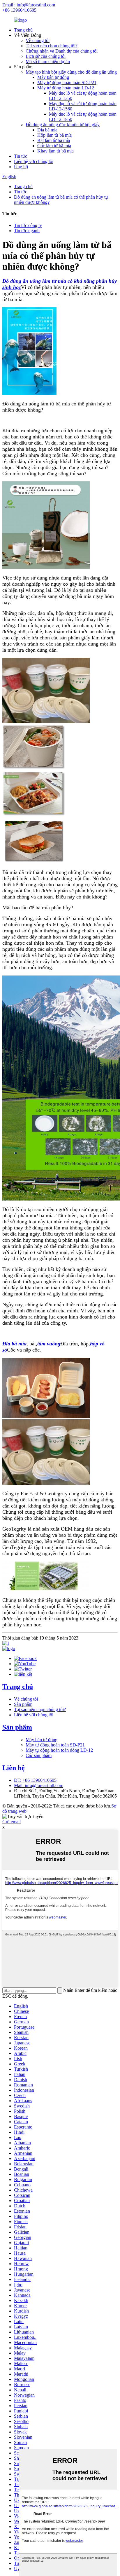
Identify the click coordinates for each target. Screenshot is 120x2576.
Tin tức (21, 156)
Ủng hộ (21, 167)
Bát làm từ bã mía (54, 140)
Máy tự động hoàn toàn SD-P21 (67, 83)
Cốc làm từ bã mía (54, 146)
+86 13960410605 (19, 10)
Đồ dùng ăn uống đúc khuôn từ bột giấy (63, 125)
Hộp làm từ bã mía (54, 135)
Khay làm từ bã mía (55, 151)
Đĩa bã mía (47, 130)
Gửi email (12, 1822)
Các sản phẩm (39, 1755)
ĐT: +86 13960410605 (35, 1780)
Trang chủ (23, 30)
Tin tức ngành (27, 231)
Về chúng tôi (38, 40)
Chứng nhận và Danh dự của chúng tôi (62, 51)
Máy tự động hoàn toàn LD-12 (66, 88)
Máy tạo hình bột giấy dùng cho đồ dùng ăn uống (71, 72)
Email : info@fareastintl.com (29, 5)
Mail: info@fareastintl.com (39, 1785)
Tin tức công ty (28, 225)
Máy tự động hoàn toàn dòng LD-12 (59, 1750)
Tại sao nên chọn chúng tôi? (52, 46)
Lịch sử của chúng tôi (46, 56)
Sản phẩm (23, 1704)
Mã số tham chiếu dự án (48, 61)
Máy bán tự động (53, 77)
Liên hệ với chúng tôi (34, 161)
